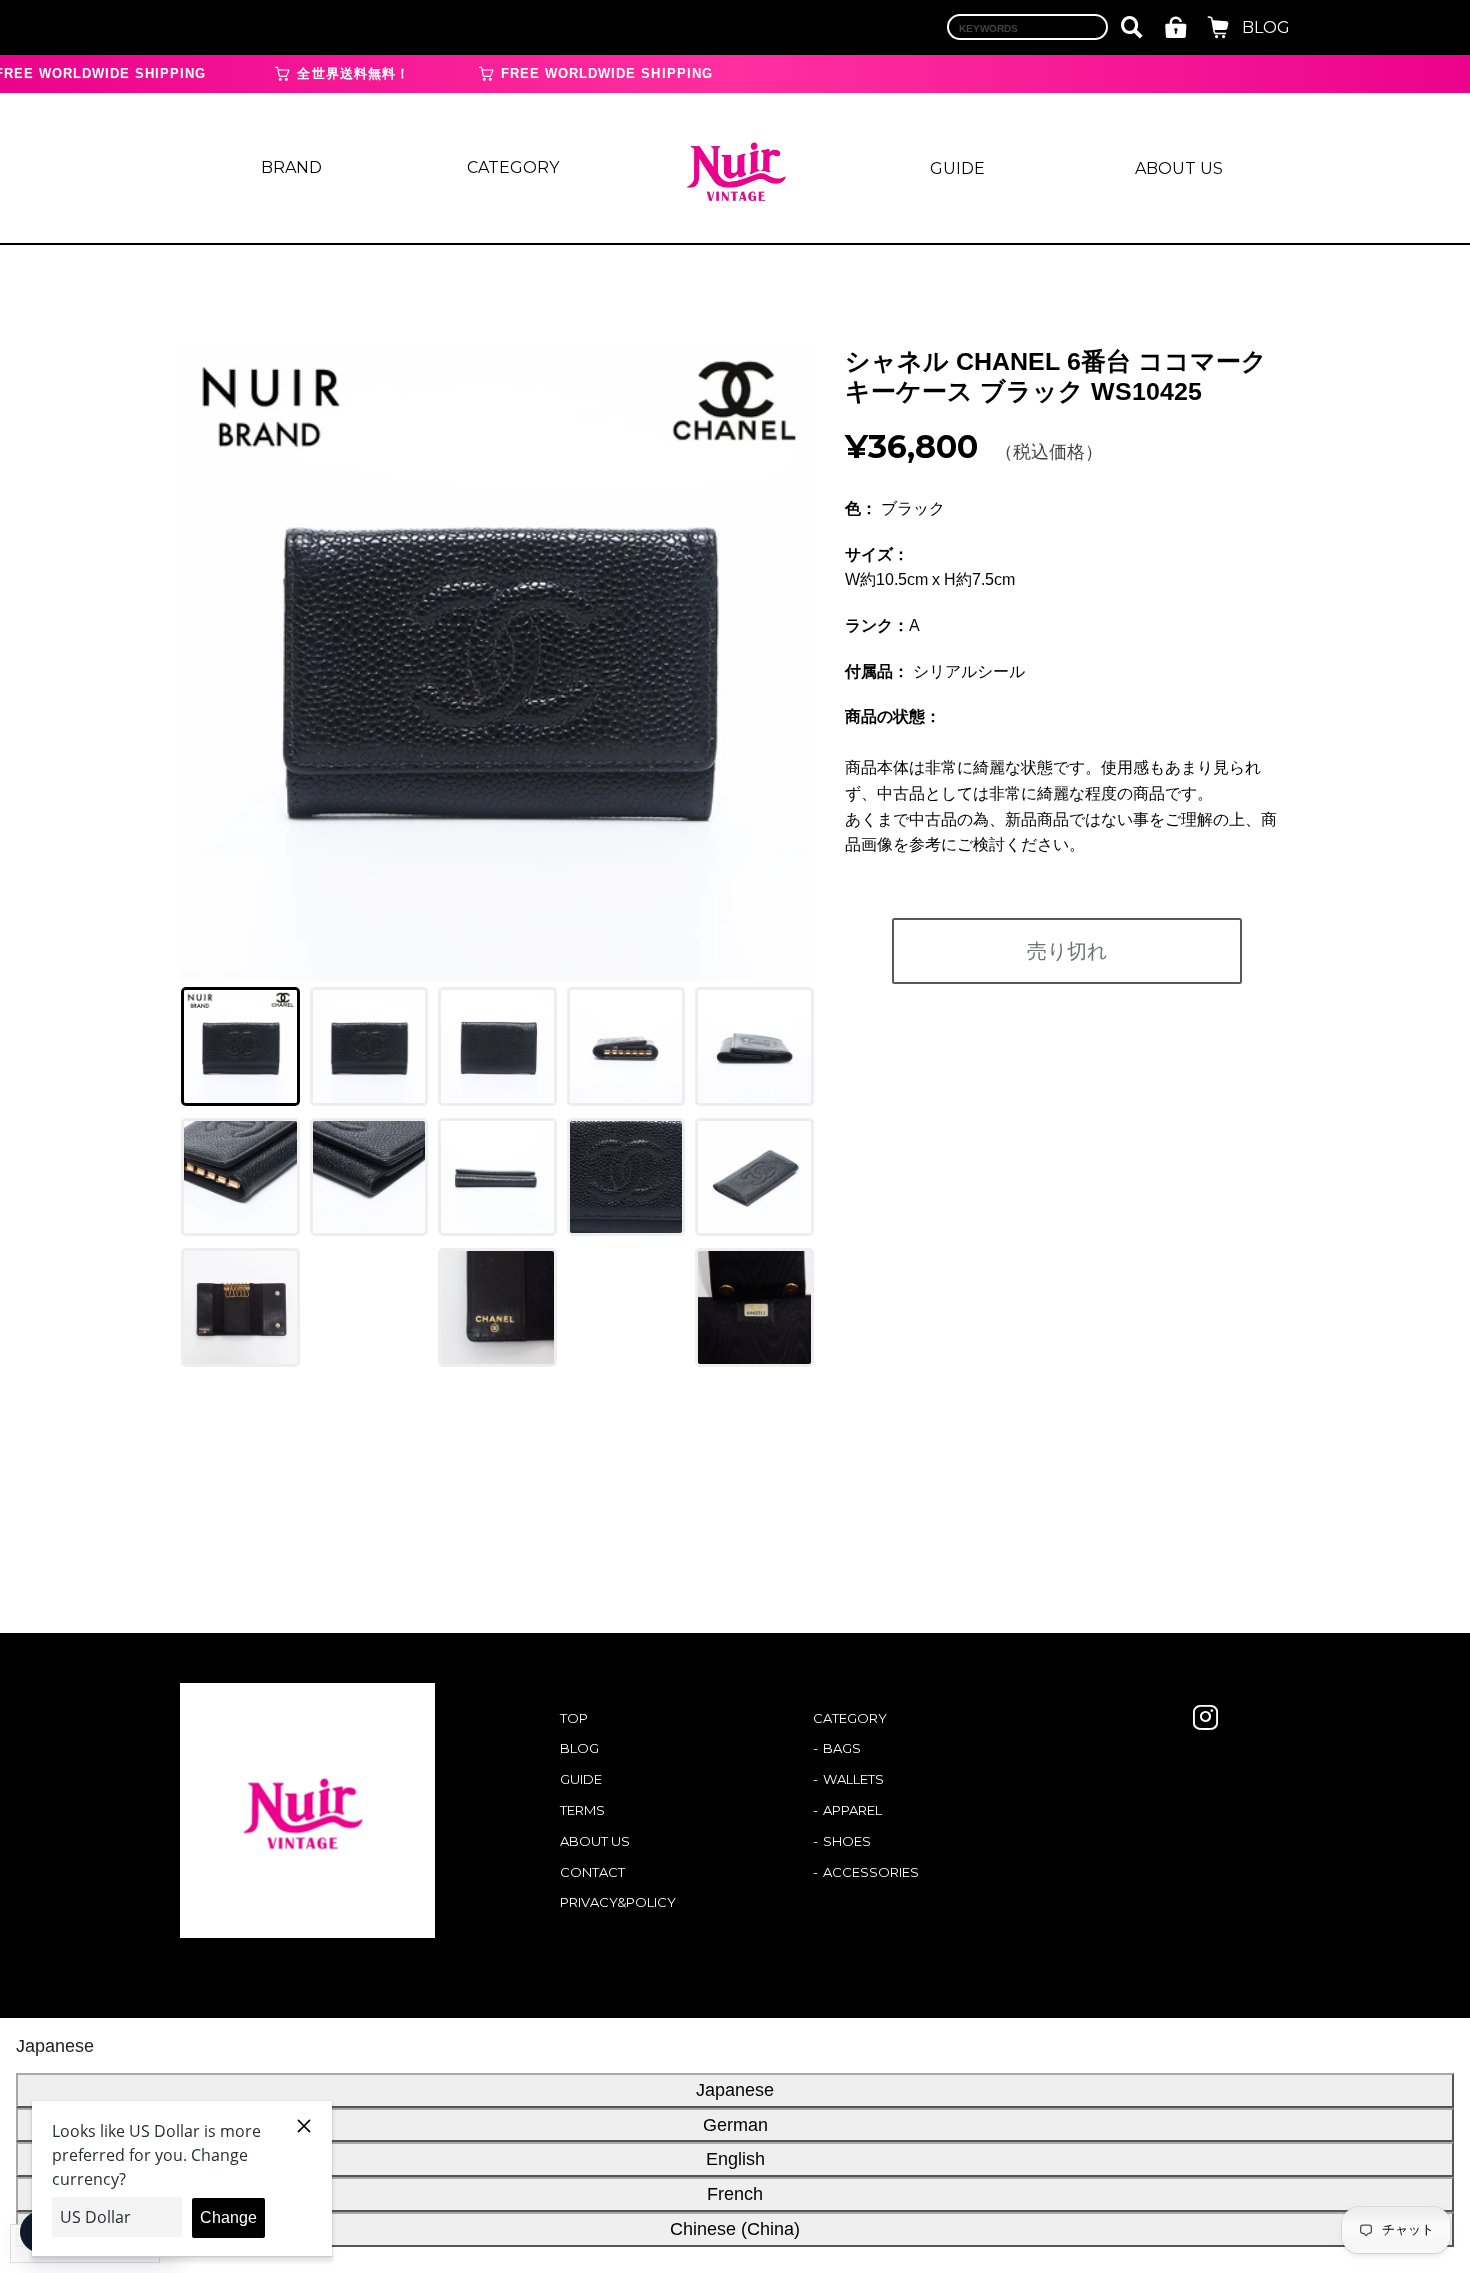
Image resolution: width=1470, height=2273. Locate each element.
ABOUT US (1179, 168)
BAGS (842, 1748)
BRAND (291, 167)
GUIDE (957, 168)
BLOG (1266, 27)
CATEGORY (513, 167)
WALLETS (853, 1779)
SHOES (847, 1841)
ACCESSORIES (871, 1872)
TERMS (582, 1810)
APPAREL (852, 1810)
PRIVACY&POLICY (618, 1902)
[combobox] (1027, 27)
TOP (574, 1718)
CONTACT (592, 1872)
